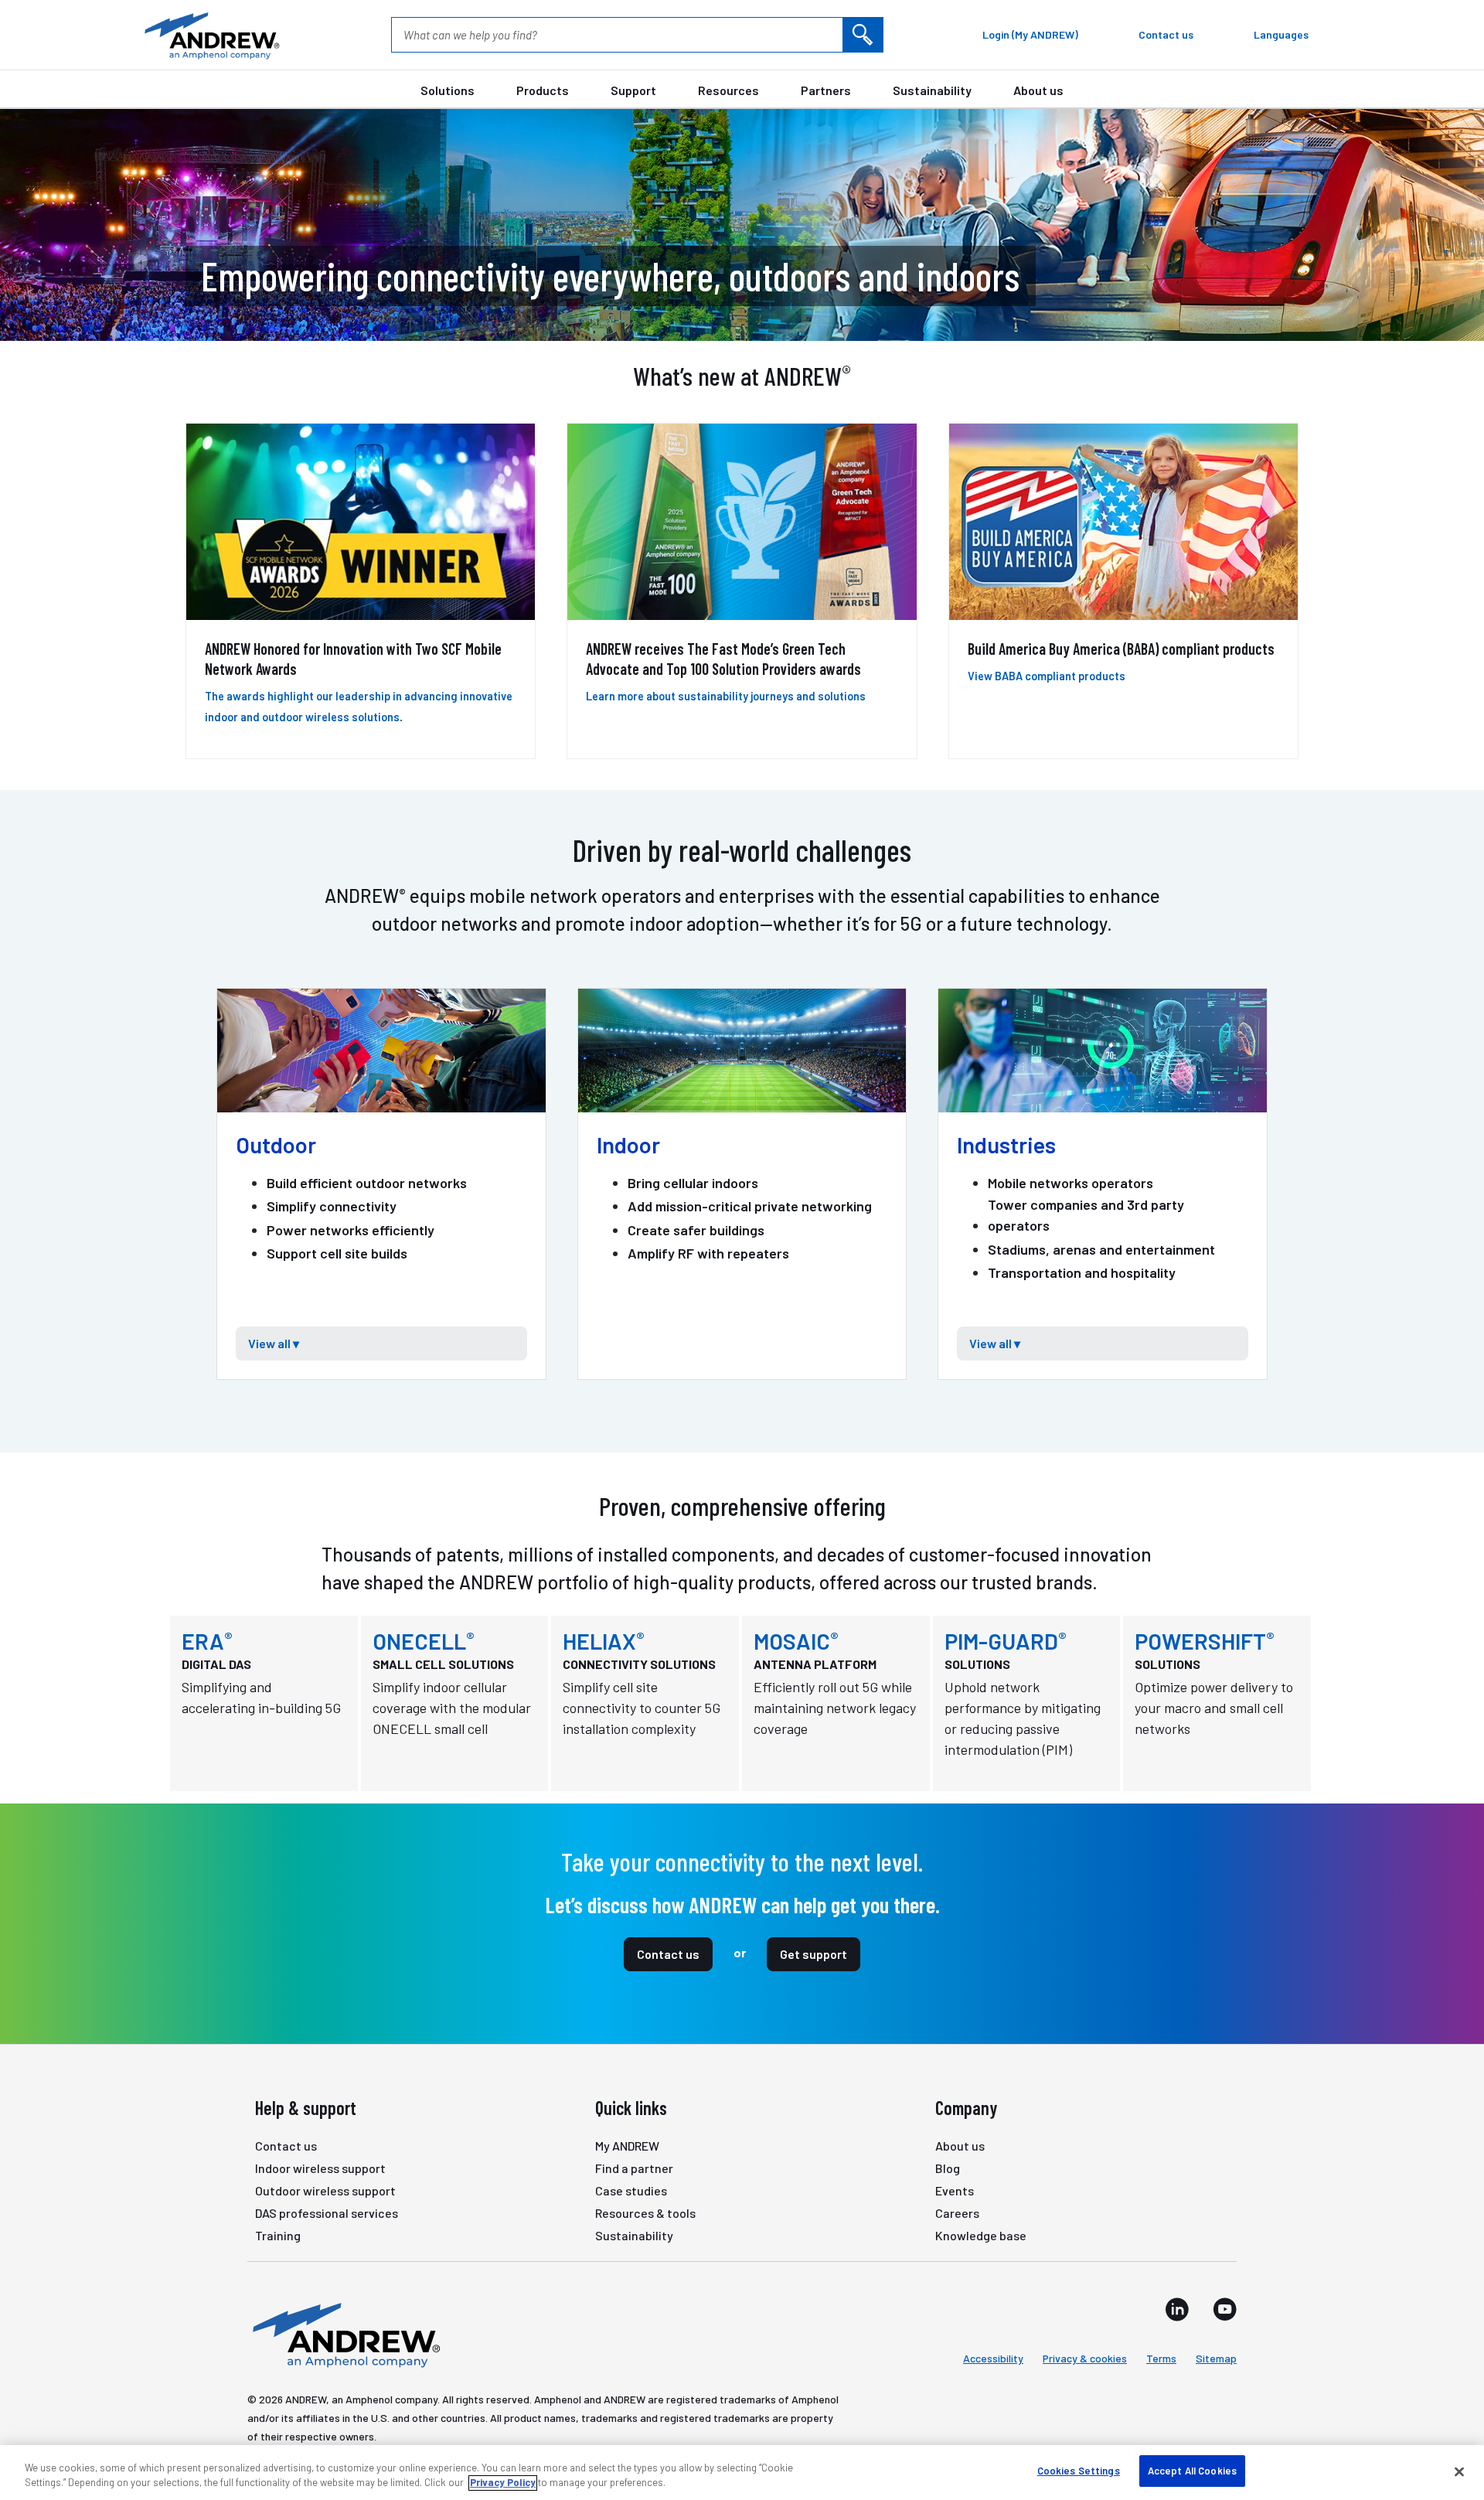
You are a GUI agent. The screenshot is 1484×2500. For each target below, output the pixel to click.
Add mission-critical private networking (750, 1206)
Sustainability (932, 90)
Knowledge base (981, 2235)
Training (278, 2235)
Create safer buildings (696, 1230)
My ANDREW (627, 2146)
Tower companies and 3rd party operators (1086, 1215)
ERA (207, 1641)
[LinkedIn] (1177, 2309)
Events (955, 2190)
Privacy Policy (503, 2483)
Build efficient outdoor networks (367, 1183)
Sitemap (1216, 2358)
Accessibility (993, 2358)
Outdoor (276, 1144)
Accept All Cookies (1192, 2471)
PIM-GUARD (1006, 1641)
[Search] (863, 35)
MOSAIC (796, 1641)
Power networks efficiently (351, 1230)
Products (543, 90)
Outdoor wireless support (325, 2190)
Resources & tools (645, 2213)
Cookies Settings (1079, 2471)
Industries (1006, 1144)
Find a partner (634, 2168)
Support (633, 90)
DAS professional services (327, 2213)
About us (1038, 90)
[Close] (1459, 2471)
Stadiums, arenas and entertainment (1101, 1249)
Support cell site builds (337, 1253)
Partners (826, 90)
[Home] (344, 2334)
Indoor (628, 1144)
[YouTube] (1225, 2309)
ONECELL (424, 1641)
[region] (742, 2473)
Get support (813, 1954)
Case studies (631, 2190)
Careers (957, 2213)
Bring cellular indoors (693, 1183)
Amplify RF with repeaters (708, 1253)
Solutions (448, 90)
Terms (1161, 2358)
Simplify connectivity (332, 1206)
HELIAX (604, 1641)
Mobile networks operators (1070, 1183)
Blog (948, 2168)
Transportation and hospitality (1082, 1272)
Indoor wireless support (320, 2168)
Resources (728, 90)
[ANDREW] (210, 35)
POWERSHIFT (1205, 1641)
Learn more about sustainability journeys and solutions (726, 696)
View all (267, 1343)
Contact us (668, 1954)
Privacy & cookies (1085, 2358)
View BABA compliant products (1047, 676)
